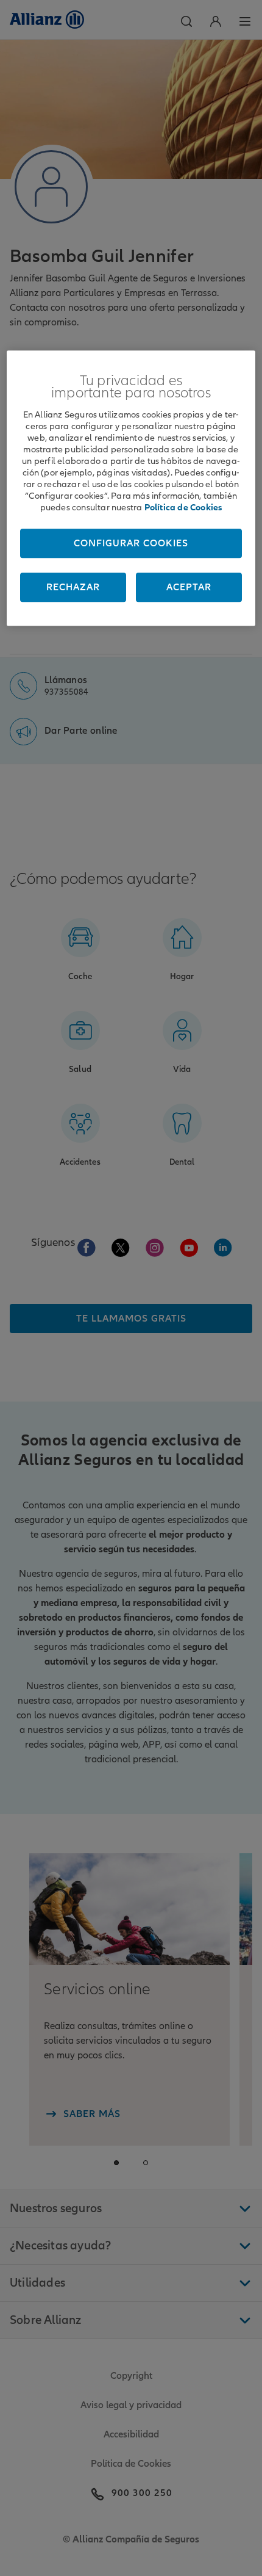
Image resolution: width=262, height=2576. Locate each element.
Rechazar (73, 587)
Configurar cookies (131, 543)
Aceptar (189, 587)
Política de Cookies (183, 507)
